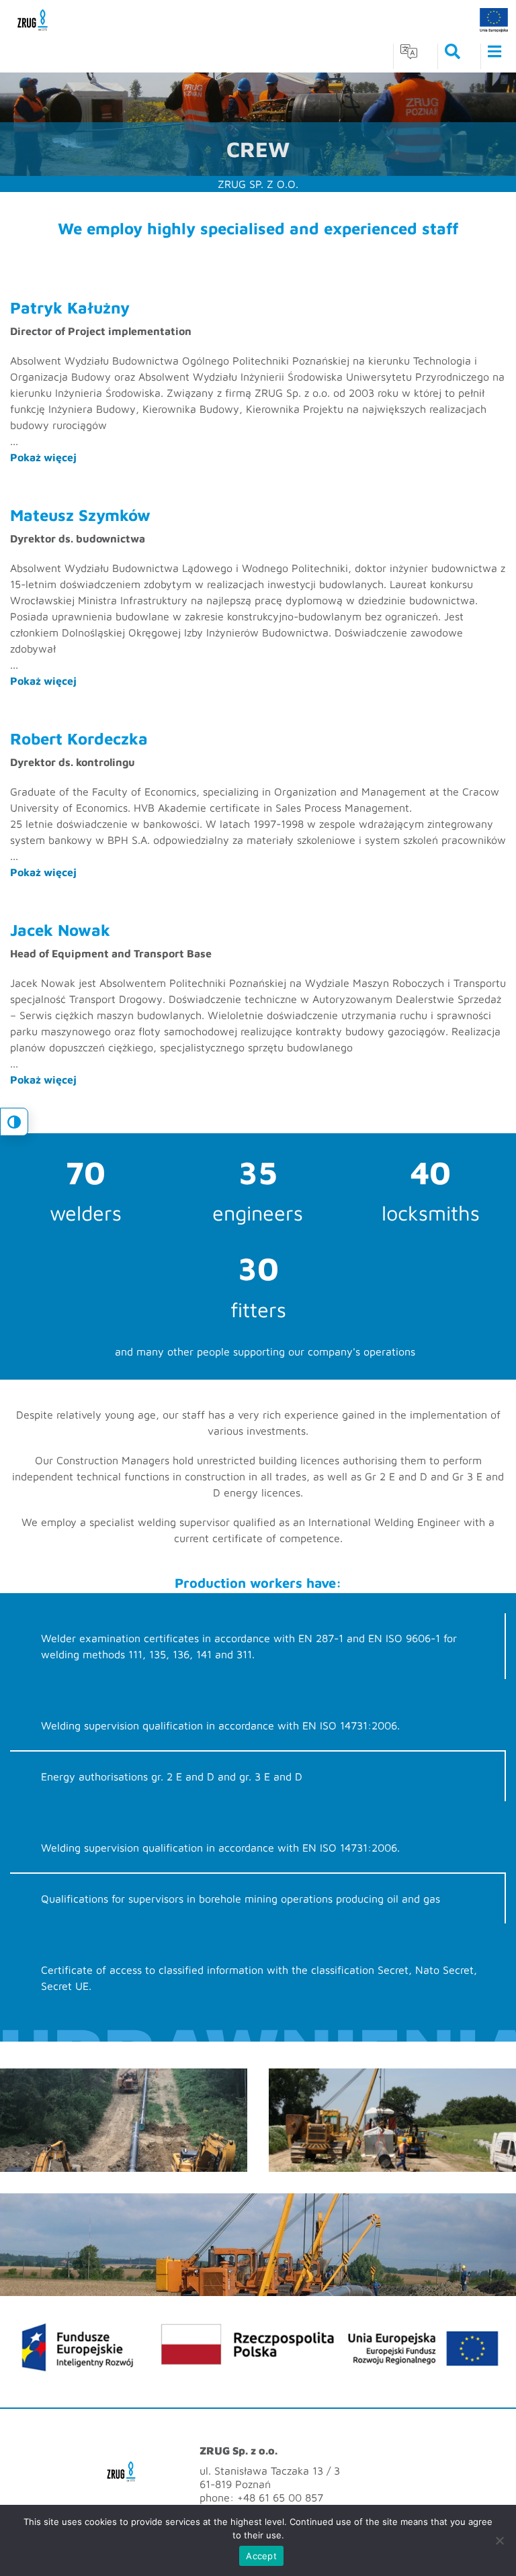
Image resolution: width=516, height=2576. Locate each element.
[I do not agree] (499, 2540)
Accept (261, 2556)
